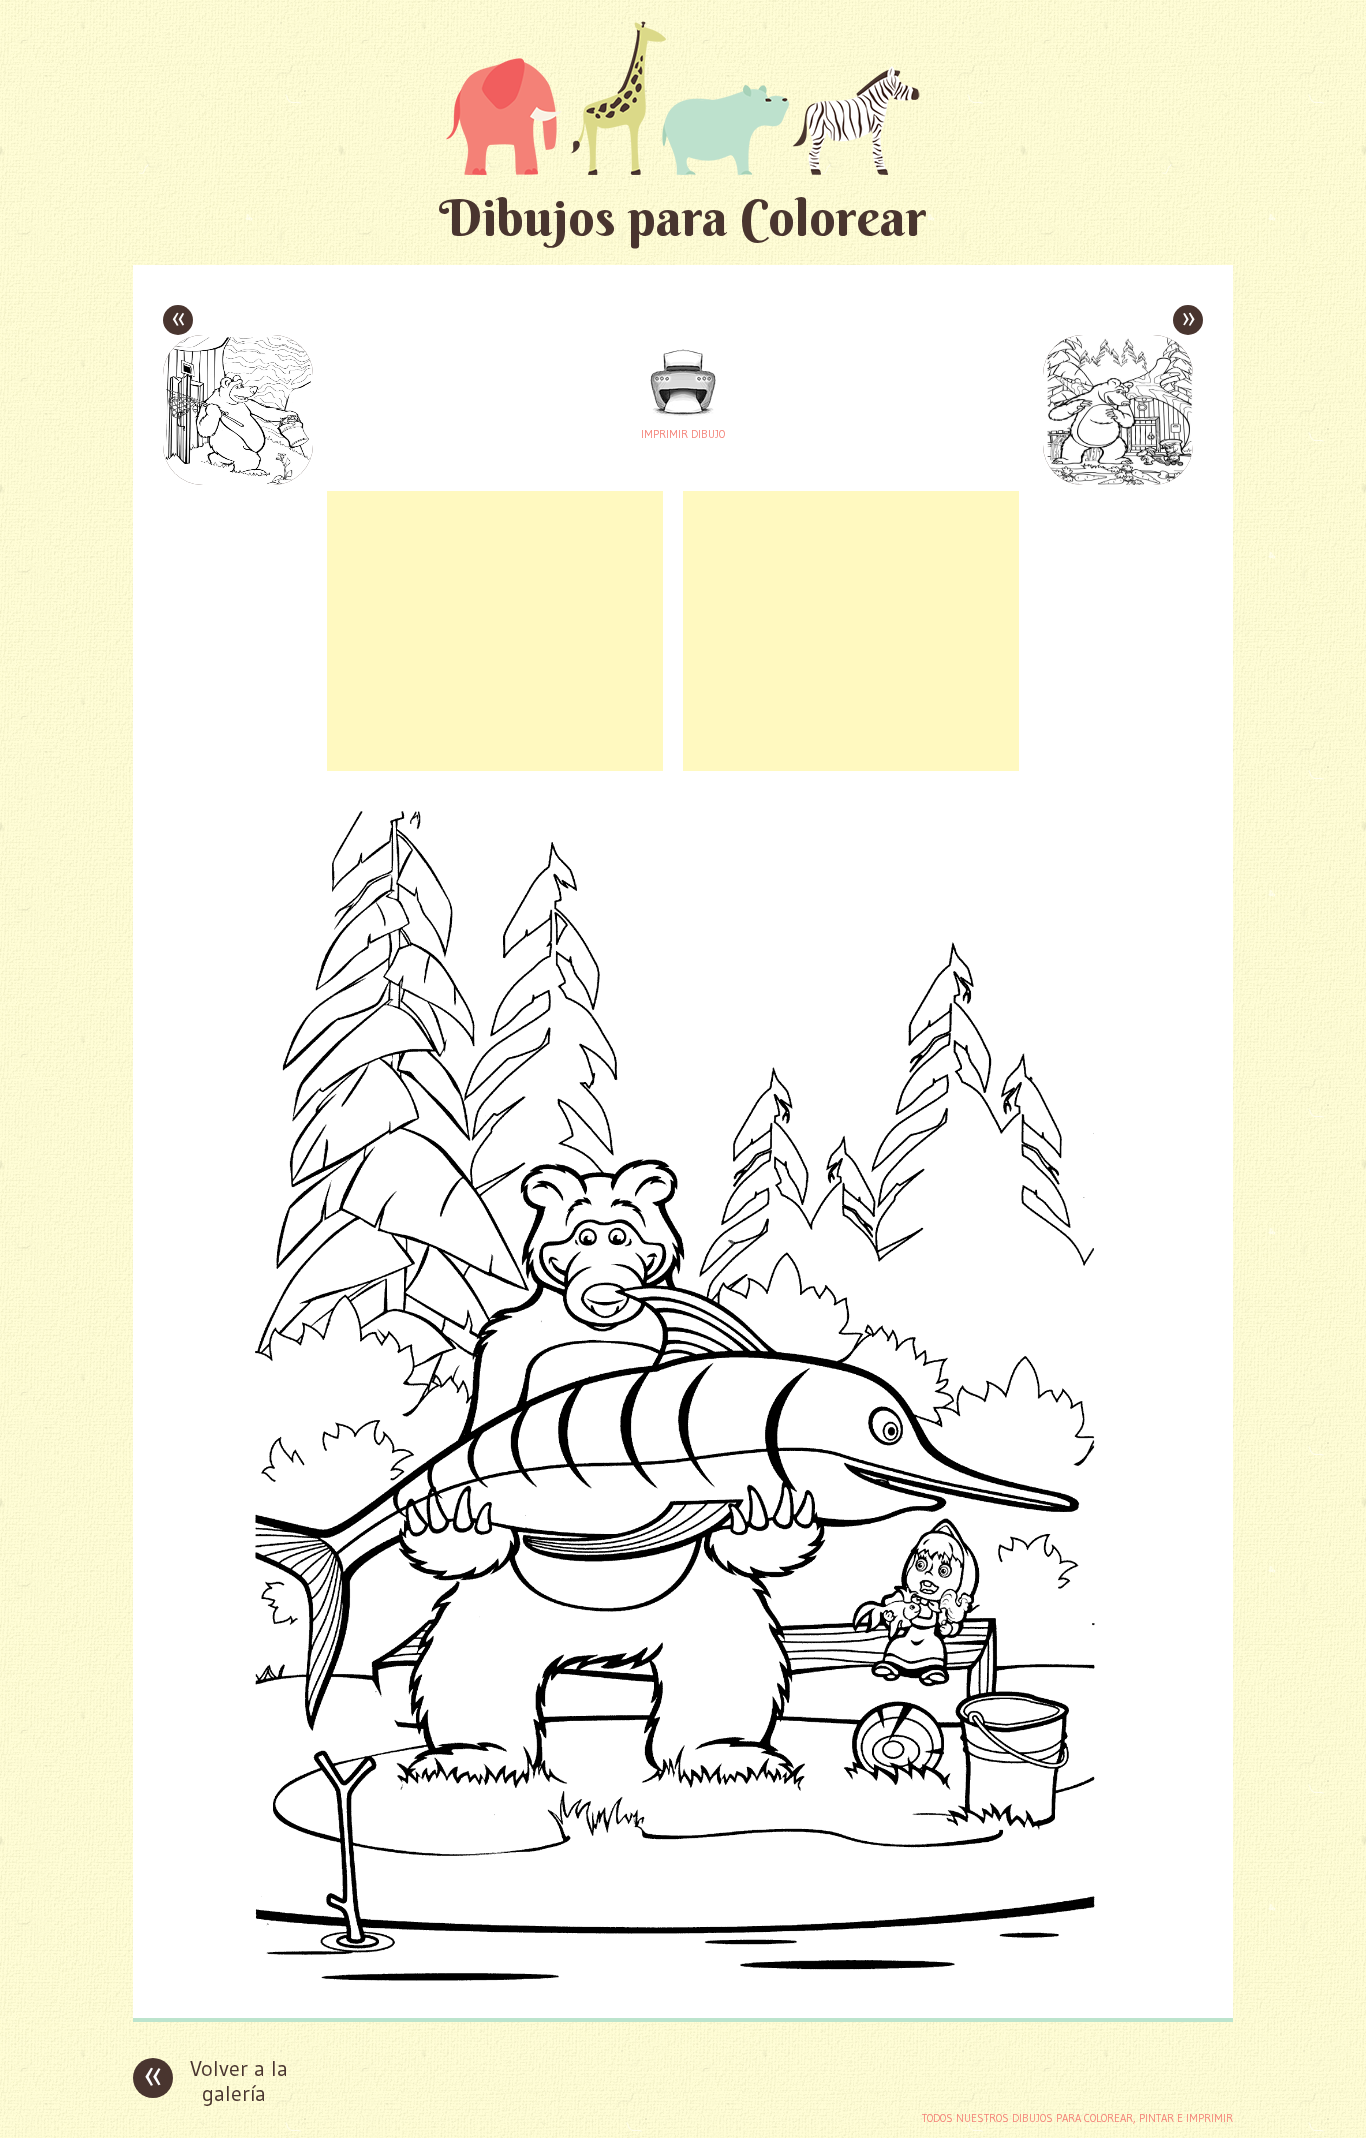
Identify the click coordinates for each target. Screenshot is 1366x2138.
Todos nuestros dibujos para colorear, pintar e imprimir (1077, 2118)
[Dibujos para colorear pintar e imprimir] (683, 97)
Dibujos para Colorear (683, 217)
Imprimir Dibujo (683, 434)
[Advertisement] (495, 631)
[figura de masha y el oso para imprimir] (683, 1987)
